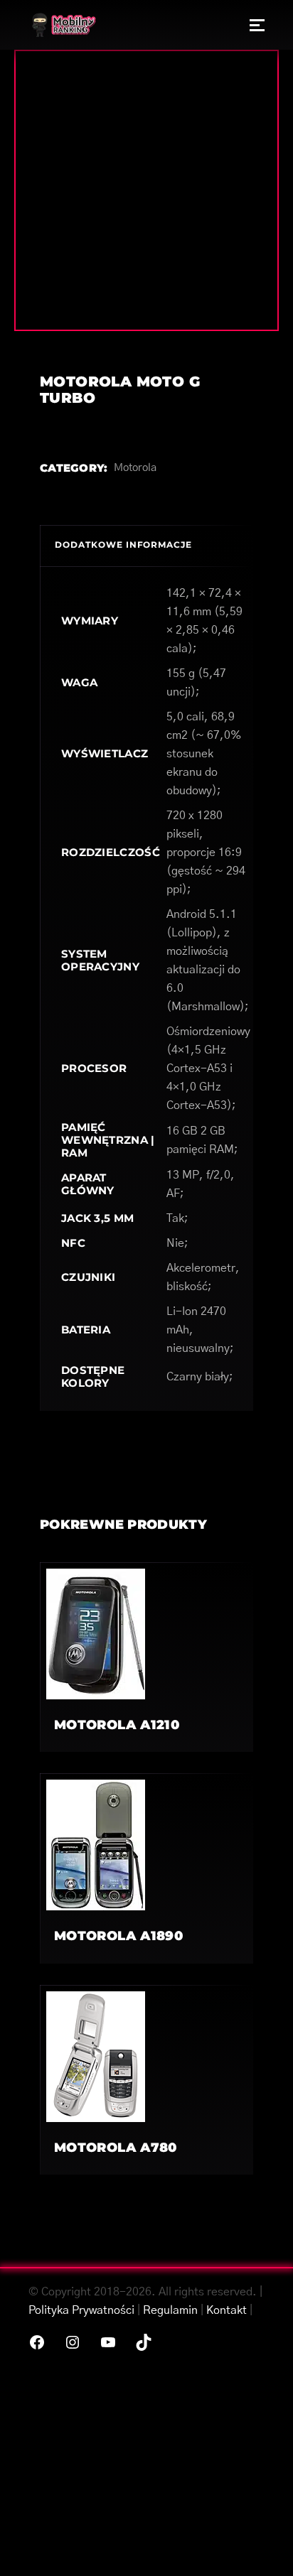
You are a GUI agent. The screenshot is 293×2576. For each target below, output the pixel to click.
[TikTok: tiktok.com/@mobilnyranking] (144, 2342)
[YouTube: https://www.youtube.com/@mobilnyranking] (108, 2342)
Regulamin (170, 2310)
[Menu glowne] (257, 25)
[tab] (146, 546)
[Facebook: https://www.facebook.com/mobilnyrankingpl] (37, 2342)
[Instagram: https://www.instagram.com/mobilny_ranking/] (73, 2342)
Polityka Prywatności (81, 2310)
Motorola (135, 468)
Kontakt (227, 2310)
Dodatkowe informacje (123, 545)
